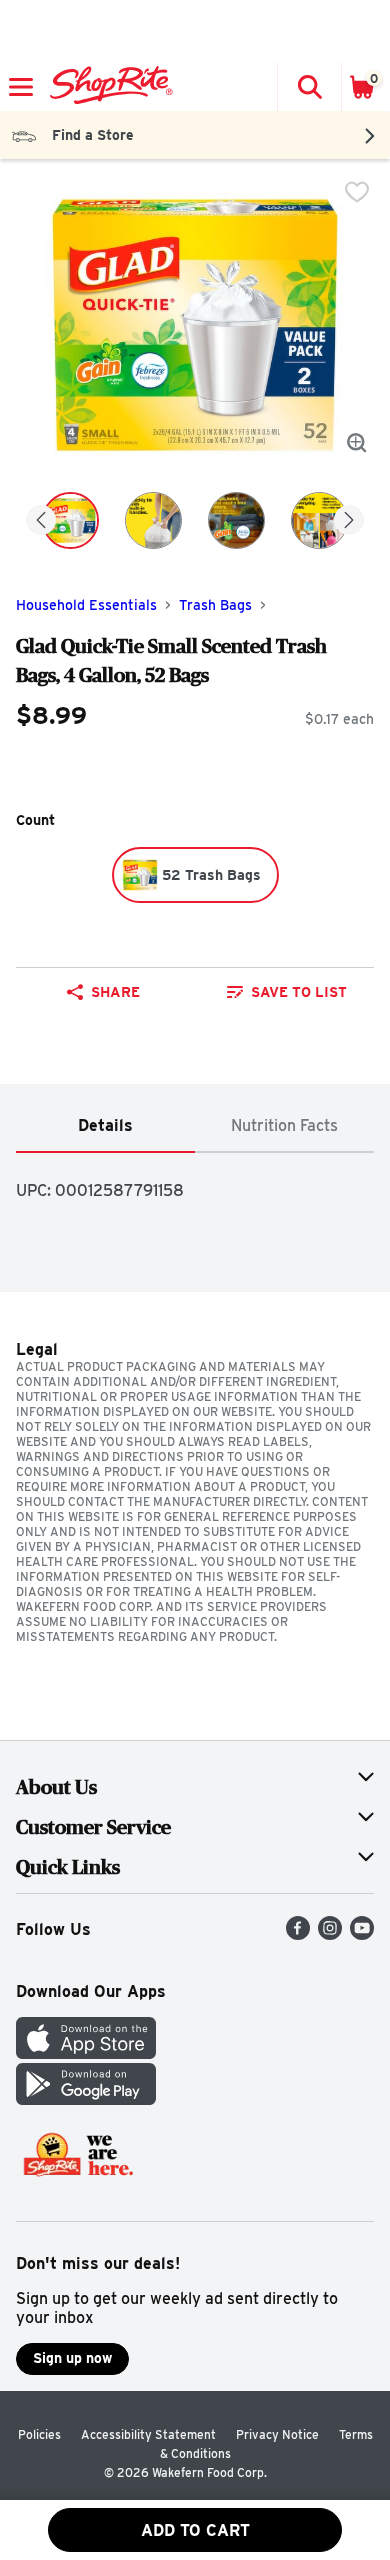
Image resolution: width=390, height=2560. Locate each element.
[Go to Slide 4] (319, 520)
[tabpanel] (195, 1182)
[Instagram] (330, 1934)
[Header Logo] (107, 87)
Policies (39, 2434)
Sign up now (72, 2358)
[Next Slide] (349, 521)
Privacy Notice (277, 2434)
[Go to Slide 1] (70, 520)
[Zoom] (357, 443)
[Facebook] (298, 1934)
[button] (309, 87)
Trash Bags (215, 605)
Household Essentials (86, 605)
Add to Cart (195, 2530)
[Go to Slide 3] (236, 520)
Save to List (299, 992)
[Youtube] (362, 1934)
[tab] (105, 1126)
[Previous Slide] (41, 521)
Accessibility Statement (148, 2434)
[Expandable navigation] (21, 87)
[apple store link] (86, 2053)
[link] (286, 992)
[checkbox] (357, 192)
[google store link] (86, 2099)
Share (115, 992)
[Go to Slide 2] (153, 520)
